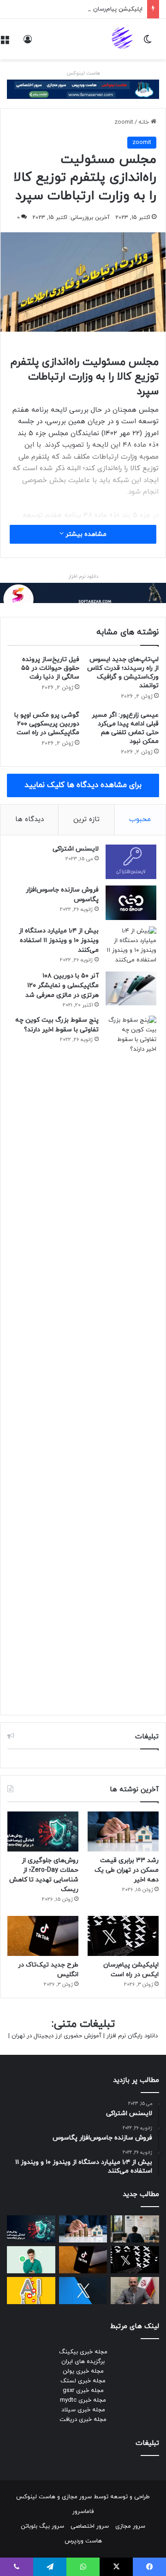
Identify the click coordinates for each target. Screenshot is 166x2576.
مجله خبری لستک (83, 2381)
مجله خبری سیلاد (83, 2410)
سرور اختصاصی (90, 2526)
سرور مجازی (77, 2497)
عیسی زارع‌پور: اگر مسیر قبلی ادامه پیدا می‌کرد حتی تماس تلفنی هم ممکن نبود (125, 728)
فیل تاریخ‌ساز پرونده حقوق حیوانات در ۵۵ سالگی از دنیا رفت (50, 668)
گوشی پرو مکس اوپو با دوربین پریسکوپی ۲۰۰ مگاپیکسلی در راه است (47, 724)
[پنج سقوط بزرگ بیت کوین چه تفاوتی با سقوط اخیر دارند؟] (131, 1361)
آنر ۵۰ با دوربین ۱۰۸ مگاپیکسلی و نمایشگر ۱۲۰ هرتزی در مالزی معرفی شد (62, 986)
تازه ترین (86, 819)
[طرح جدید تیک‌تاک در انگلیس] (43, 1936)
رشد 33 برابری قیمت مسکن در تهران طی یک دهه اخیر (127, 1870)
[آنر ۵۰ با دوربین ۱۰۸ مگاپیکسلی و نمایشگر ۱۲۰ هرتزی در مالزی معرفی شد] (131, 989)
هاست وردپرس (83, 2541)
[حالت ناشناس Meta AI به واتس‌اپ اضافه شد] (31, 2260)
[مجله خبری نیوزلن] (123, 39)
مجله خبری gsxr (83, 2391)
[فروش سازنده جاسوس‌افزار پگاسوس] (131, 903)
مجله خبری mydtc (83, 2400)
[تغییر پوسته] (148, 43)
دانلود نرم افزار (83, 576)
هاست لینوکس (83, 73)
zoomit (124, 122)
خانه (145, 122)
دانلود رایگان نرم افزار (132, 2036)
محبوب (140, 819)
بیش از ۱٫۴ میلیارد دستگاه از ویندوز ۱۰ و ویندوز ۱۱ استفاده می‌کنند (59, 940)
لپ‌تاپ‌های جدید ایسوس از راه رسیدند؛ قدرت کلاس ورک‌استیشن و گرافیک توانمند (123, 673)
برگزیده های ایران (83, 2362)
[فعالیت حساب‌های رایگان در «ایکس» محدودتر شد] (83, 2291)
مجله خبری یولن (83, 2371)
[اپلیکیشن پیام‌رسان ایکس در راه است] (123, 1936)
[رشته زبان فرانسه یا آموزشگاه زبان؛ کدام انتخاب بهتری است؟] (135, 2229)
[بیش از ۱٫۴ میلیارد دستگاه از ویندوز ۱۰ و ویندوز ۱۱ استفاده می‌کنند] (131, 946)
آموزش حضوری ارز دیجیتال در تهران (56, 2036)
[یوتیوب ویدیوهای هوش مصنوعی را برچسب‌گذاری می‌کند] (31, 2291)
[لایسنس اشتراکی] (131, 862)
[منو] (5, 43)
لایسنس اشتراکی (76, 849)
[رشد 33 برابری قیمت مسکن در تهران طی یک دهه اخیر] (123, 1831)
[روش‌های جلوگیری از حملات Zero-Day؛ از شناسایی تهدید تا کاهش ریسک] (43, 1831)
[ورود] (28, 43)
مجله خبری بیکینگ (83, 2352)
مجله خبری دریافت (83, 2420)
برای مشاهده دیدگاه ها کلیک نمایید (83, 785)
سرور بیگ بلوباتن (42, 2526)
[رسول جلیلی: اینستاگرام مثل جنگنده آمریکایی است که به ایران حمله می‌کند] (135, 2291)
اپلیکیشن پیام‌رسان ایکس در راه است (95, 9)
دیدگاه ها (30, 819)
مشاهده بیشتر (85, 534)
